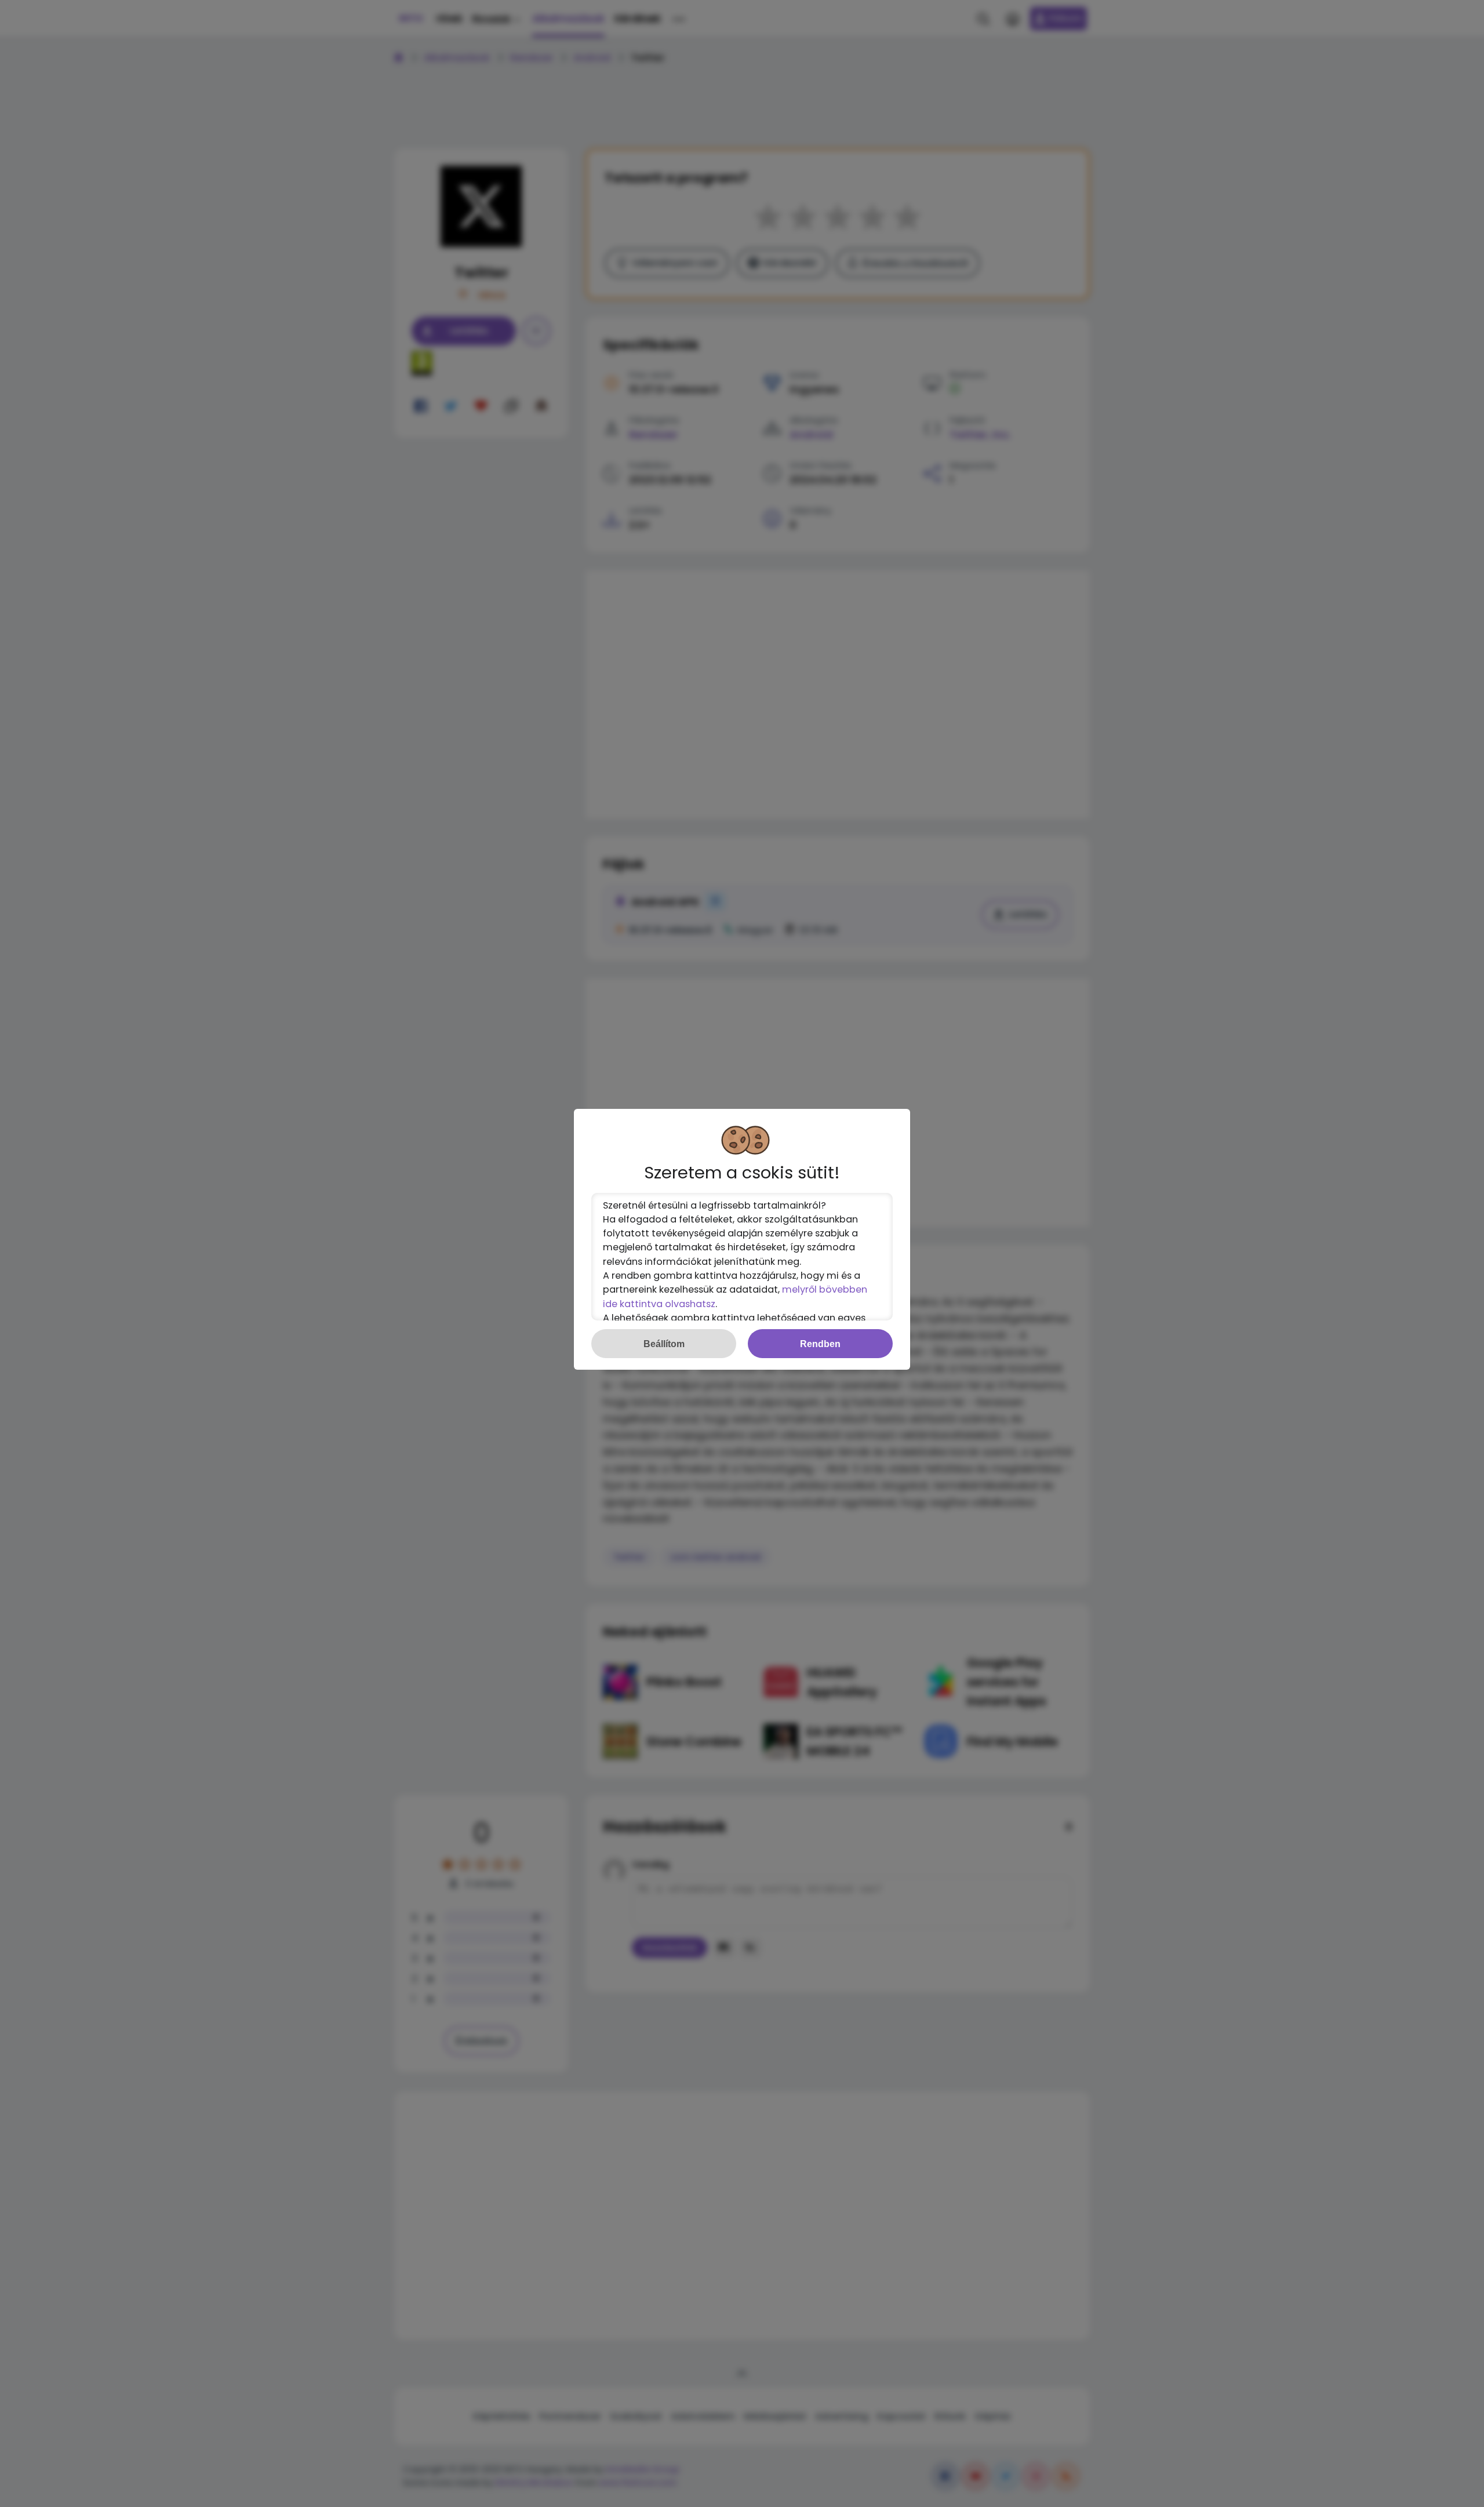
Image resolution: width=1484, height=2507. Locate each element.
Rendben (820, 1344)
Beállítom (664, 1344)
